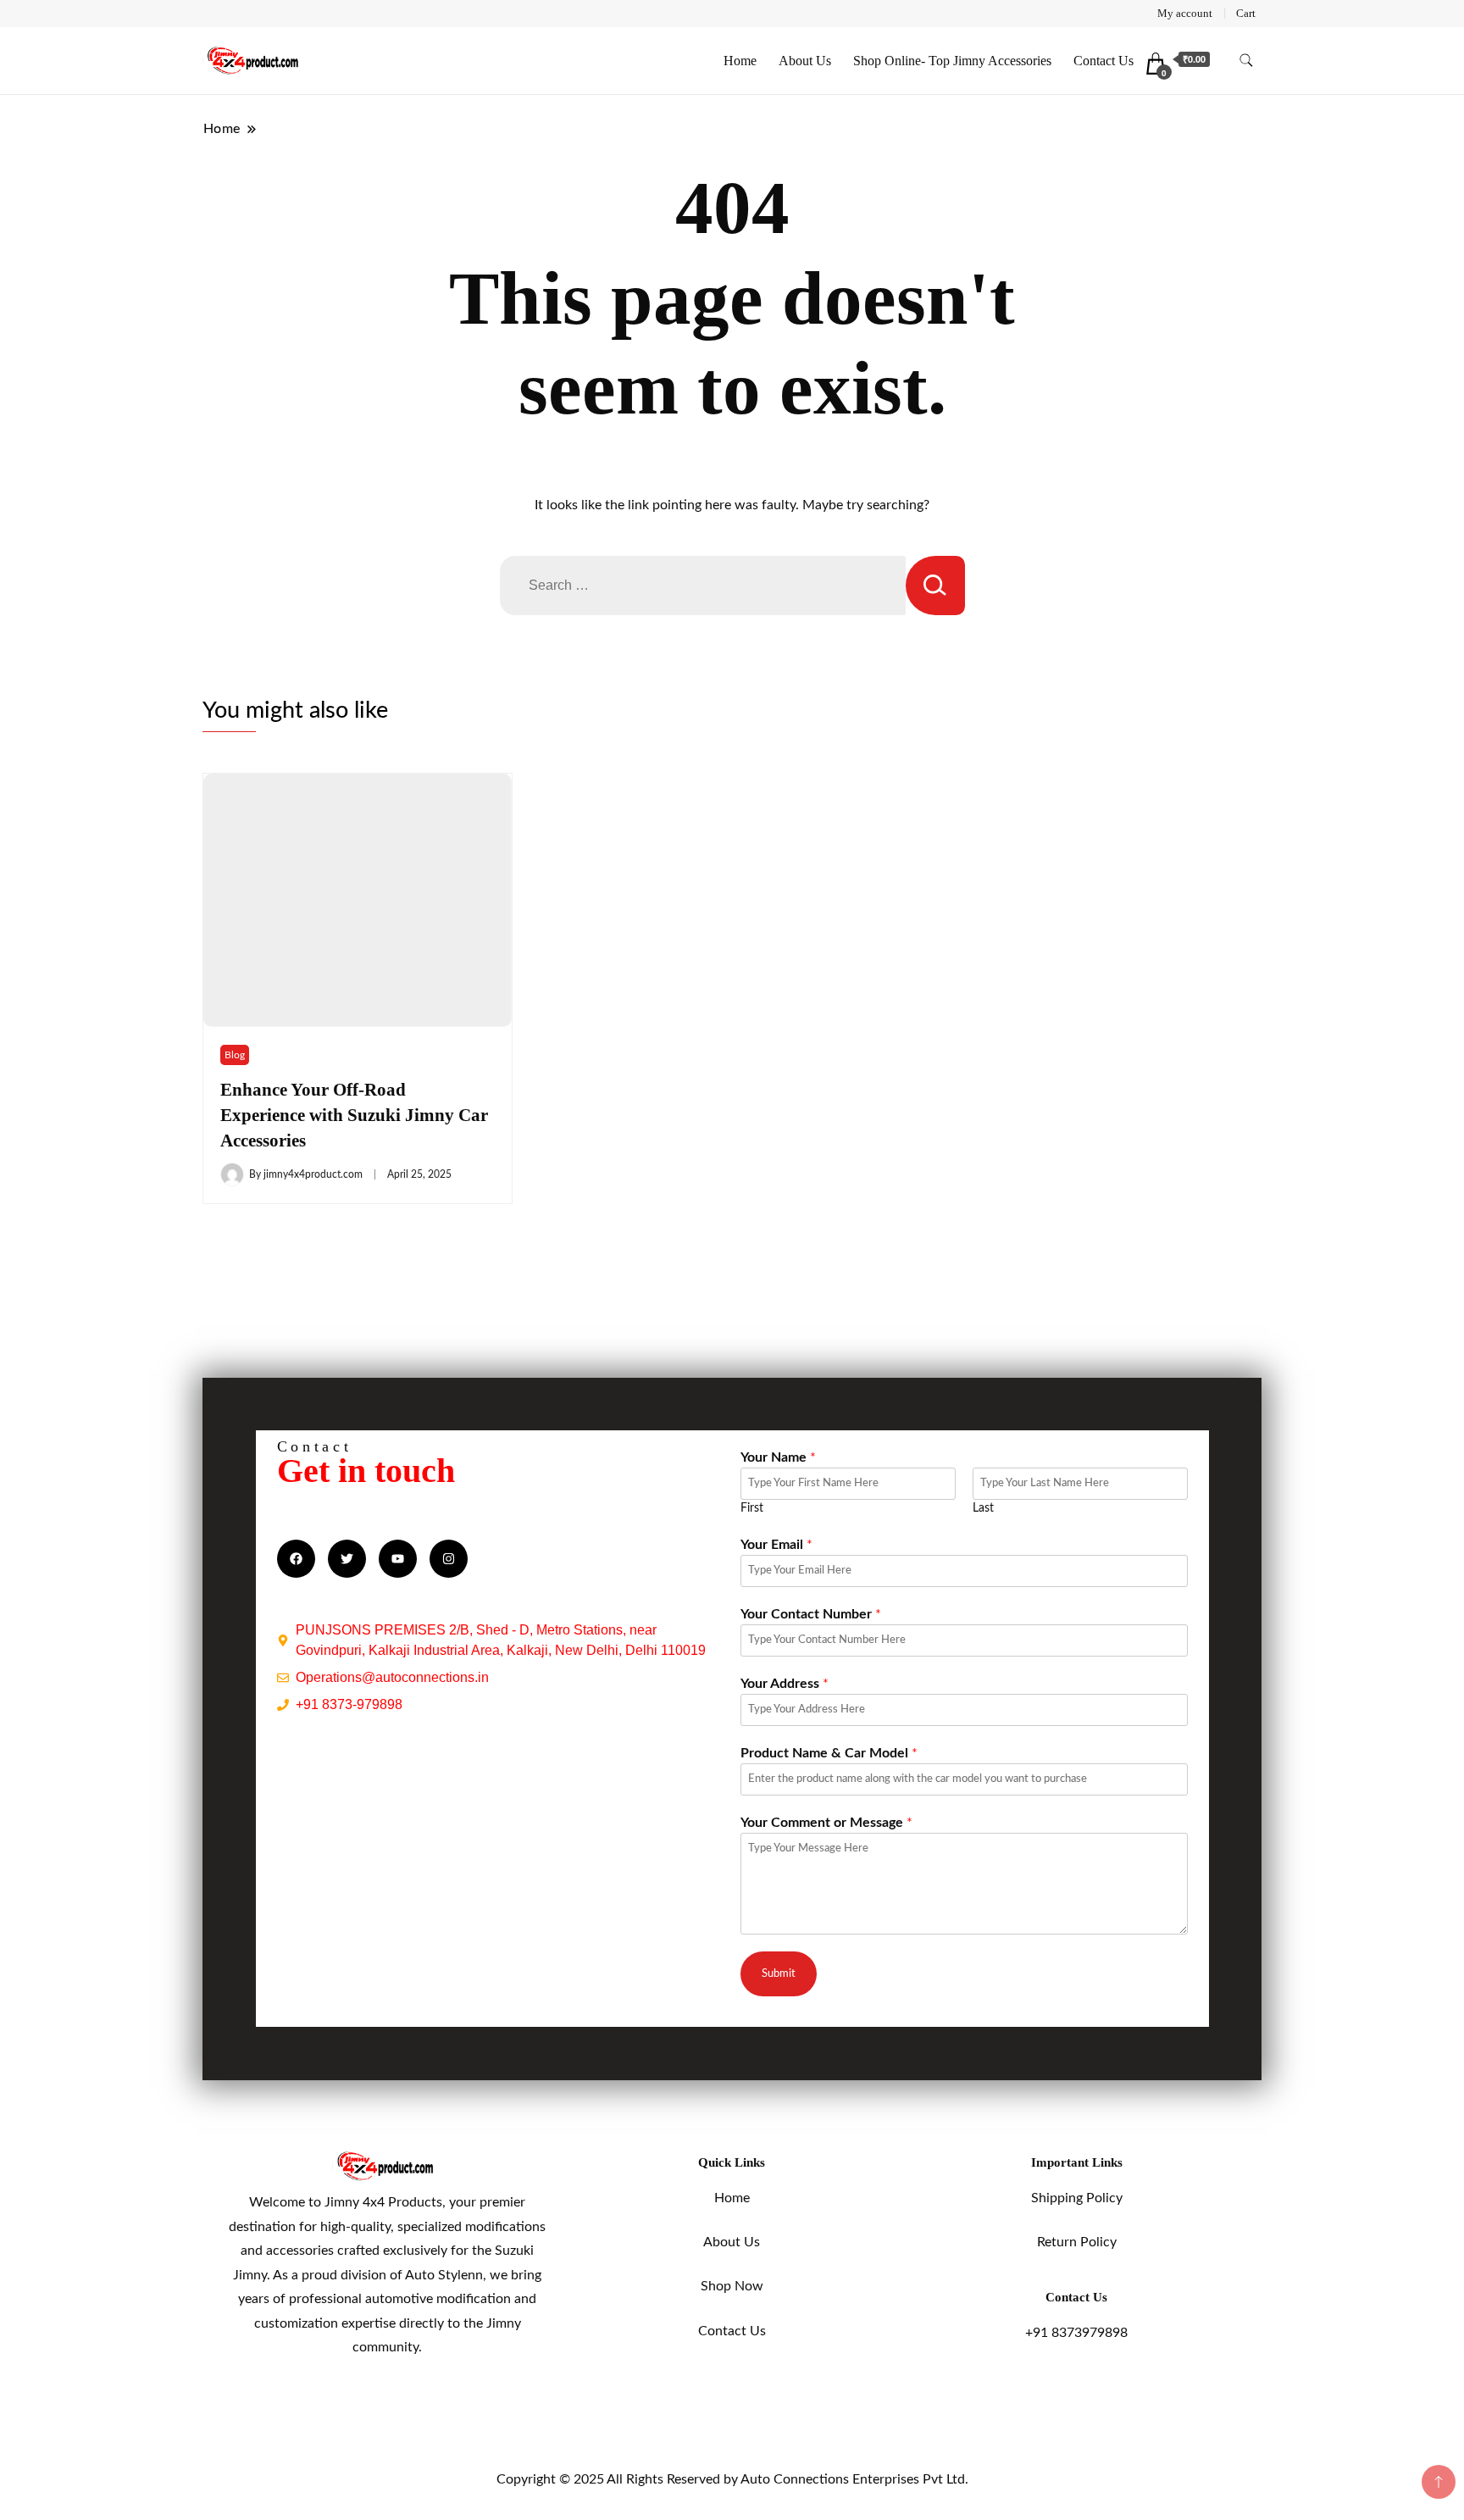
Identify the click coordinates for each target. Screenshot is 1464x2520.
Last (983, 1508)
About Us (805, 61)
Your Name (778, 1457)
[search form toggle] (1246, 61)
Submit (779, 1973)
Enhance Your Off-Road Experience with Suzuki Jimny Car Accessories (354, 1115)
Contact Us (1104, 61)
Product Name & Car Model (829, 1753)
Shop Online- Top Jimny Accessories (952, 61)
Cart (1246, 13)
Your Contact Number (811, 1614)
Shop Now (732, 2286)
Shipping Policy (1077, 2198)
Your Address (785, 1684)
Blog (235, 1055)
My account (1185, 13)
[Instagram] (449, 1559)
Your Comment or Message (826, 1823)
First (752, 1508)
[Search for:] (703, 586)
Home (740, 61)
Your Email (776, 1545)
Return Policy (1077, 2242)
